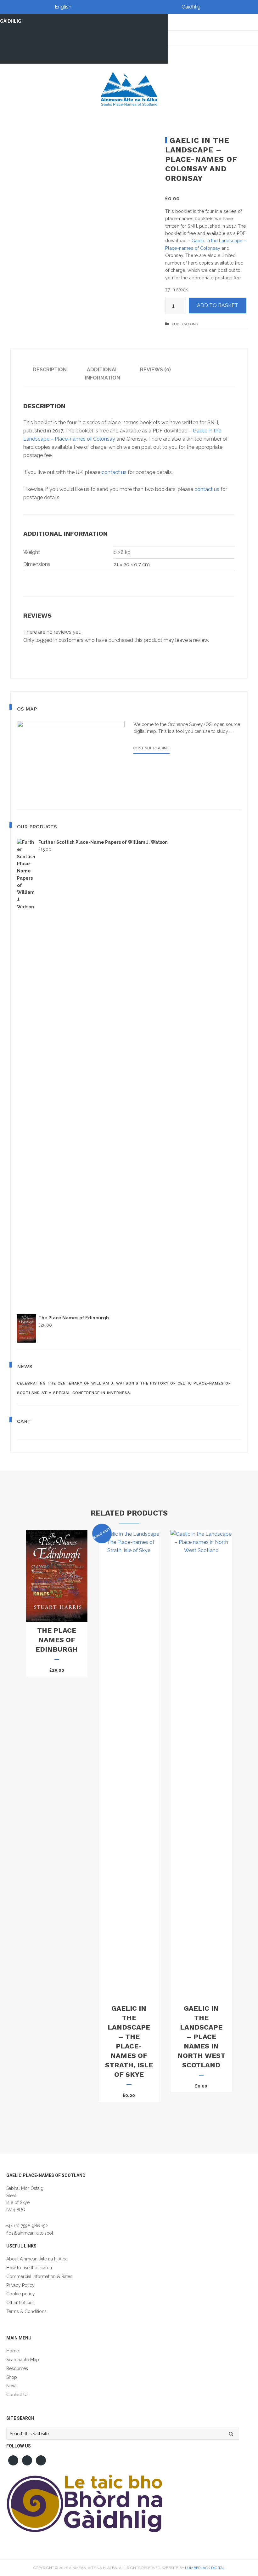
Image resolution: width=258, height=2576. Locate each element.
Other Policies (20, 2303)
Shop (12, 2377)
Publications (185, 324)
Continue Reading (151, 750)
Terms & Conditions (26, 2311)
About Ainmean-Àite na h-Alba (37, 2259)
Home (13, 2351)
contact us (114, 472)
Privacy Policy (20, 2285)
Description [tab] (50, 370)
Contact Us (17, 2395)
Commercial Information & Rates (39, 2276)
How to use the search (29, 2268)
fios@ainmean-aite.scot (30, 2233)
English (63, 7)
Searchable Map (23, 2360)
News (12, 2386)
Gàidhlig (191, 7)
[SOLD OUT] (129, 1550)
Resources (17, 2368)
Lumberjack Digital (205, 2568)
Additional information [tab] (103, 374)
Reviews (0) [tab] (155, 370)
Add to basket (218, 305)
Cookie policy (21, 2294)
